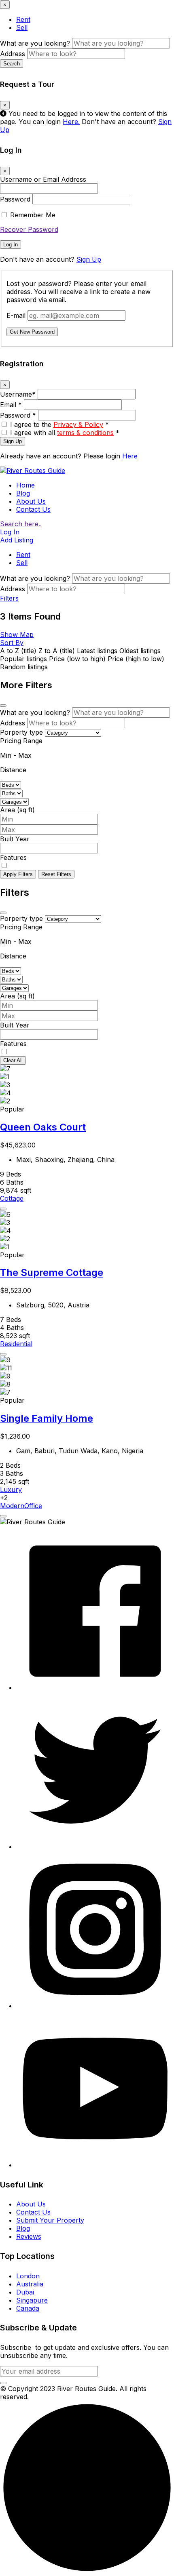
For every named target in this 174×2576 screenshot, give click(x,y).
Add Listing (17, 540)
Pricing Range (21, 741)
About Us (31, 501)
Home (25, 485)
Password (15, 199)
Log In (11, 245)
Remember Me (33, 215)
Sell (22, 27)
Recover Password (29, 229)
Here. (71, 122)
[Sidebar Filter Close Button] (3, 913)
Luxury (11, 1490)
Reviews (29, 2236)
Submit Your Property (50, 2220)
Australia (30, 2284)
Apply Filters (18, 874)
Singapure (32, 2300)
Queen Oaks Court (43, 1127)
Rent (23, 19)
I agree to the (59, 424)
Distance (13, 770)
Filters (9, 598)
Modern (12, 1506)
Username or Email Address (43, 179)
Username (18, 394)
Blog (23, 493)
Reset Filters (56, 874)
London (28, 2276)
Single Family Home (47, 1418)
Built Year (15, 839)
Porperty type (21, 732)
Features (13, 857)
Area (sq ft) (17, 810)
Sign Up (89, 259)
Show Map (17, 635)
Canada (28, 2308)
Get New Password (32, 332)
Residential (16, 1344)
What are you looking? (35, 43)
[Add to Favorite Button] (3, 1209)
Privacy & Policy (78, 424)
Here (130, 456)
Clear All (13, 1060)
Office (33, 1506)
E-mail (16, 315)
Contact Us (33, 509)
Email (11, 405)
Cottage (12, 1198)
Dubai (25, 2292)
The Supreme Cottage (52, 1272)
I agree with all (65, 433)
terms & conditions (85, 433)
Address (13, 54)
